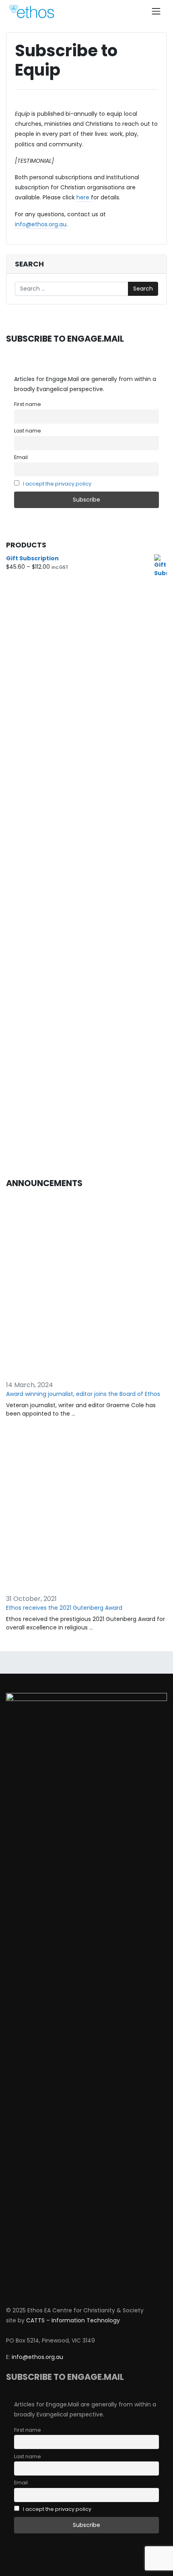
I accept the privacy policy (57, 484)
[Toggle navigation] (156, 11)
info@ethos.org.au (41, 224)
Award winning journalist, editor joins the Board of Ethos (83, 1394)
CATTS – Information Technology (73, 2320)
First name (28, 404)
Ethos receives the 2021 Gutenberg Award (64, 1608)
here (84, 197)
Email (21, 457)
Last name (28, 431)
